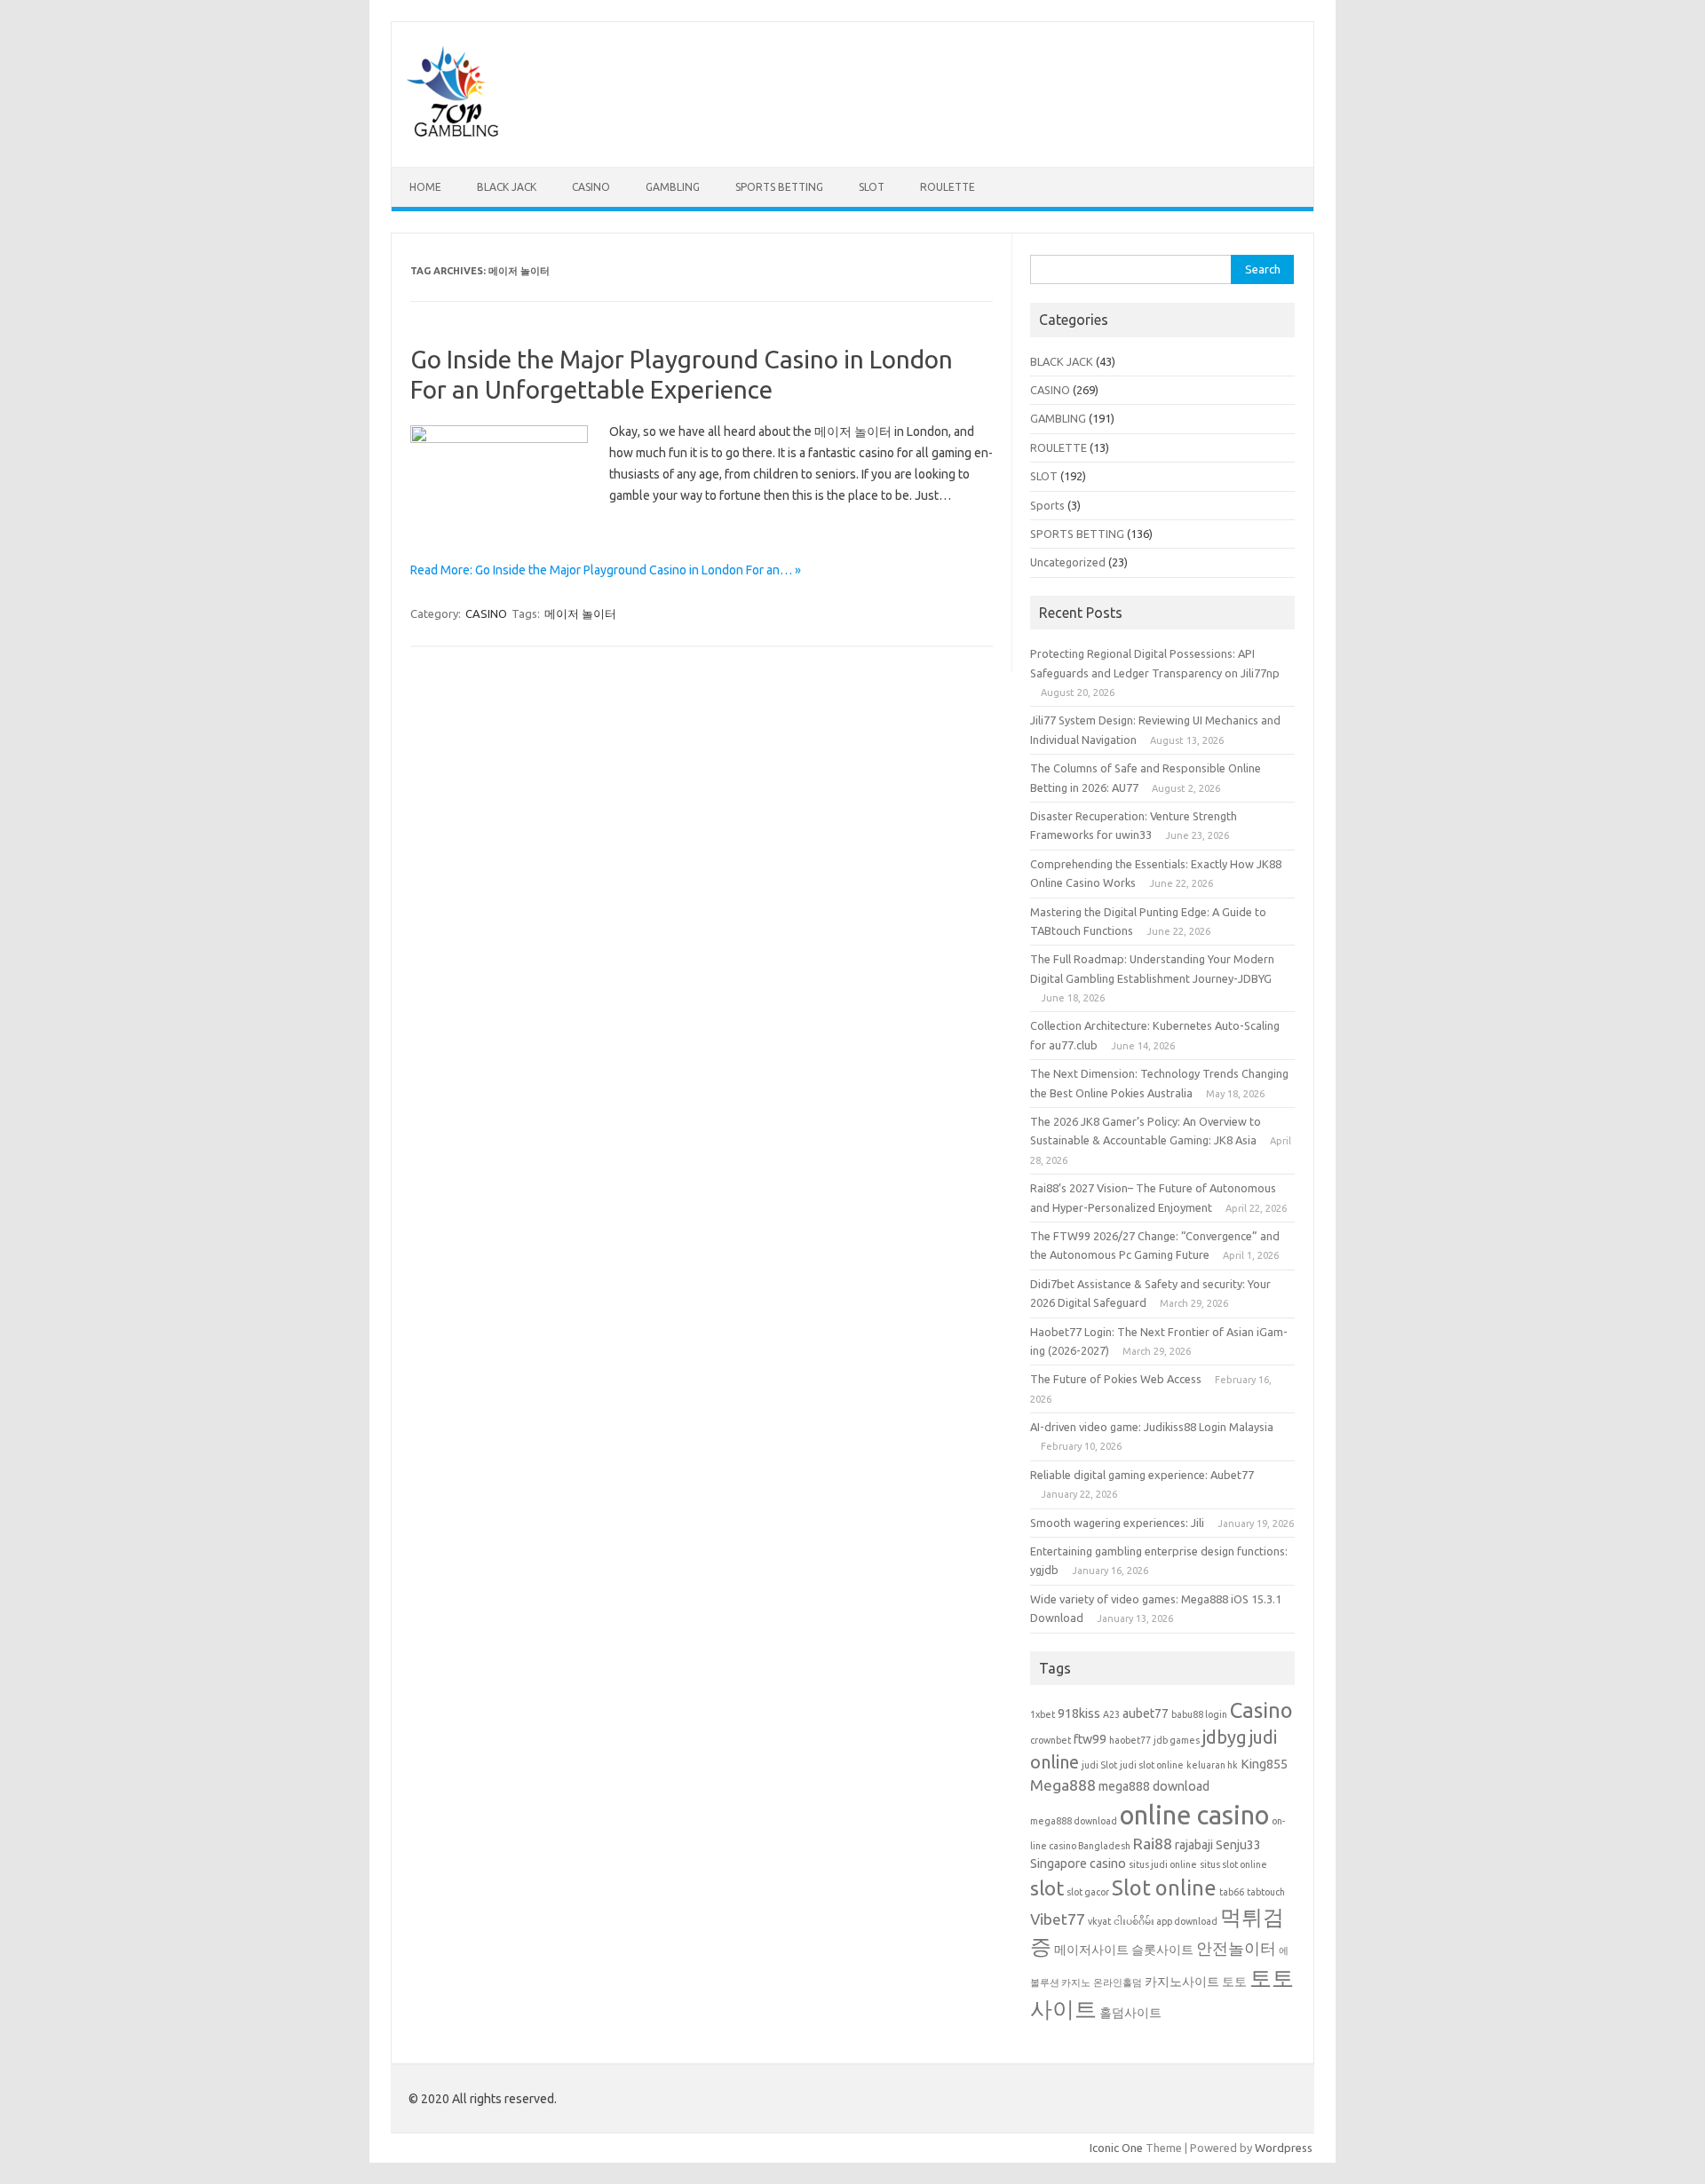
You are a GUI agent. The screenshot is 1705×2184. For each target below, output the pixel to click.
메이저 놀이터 (580, 613)
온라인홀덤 (1118, 1982)
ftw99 (1090, 1739)
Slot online (1164, 1887)
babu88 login (1199, 1714)
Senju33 (1238, 1845)
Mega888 (1063, 1785)
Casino (1261, 1710)
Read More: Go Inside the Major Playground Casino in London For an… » (606, 570)
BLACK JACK (507, 187)
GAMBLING (673, 187)
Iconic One (1116, 2148)
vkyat (1099, 1921)
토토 (1234, 1982)
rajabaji (1194, 1845)
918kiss (1079, 1713)
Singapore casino (1078, 1864)
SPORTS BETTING (779, 187)
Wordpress (1284, 2148)
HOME (425, 187)
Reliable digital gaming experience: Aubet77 (1142, 1475)
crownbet (1051, 1740)
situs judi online (1163, 1864)
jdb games (1177, 1740)
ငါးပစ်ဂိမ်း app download (1166, 1921)
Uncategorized (1068, 562)
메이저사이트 (1091, 1950)
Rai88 (1153, 1844)
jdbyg (1225, 1737)
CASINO (591, 187)
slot (1047, 1888)
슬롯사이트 (1162, 1950)
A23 (1111, 1714)
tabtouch (1266, 1892)
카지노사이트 (1182, 1982)
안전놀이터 (1236, 1948)
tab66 (1232, 1892)
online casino (1194, 1815)
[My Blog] (453, 137)
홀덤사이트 (1130, 2013)
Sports (1047, 505)
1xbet (1043, 1714)
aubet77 (1146, 1713)
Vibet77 (1058, 1919)
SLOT (872, 187)
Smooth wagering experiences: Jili (1117, 1523)
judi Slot (1099, 1765)
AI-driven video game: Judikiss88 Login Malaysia (1152, 1427)
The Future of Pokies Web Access (1116, 1379)
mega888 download (1154, 1786)
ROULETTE (948, 187)
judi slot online (1152, 1765)
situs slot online (1233, 1864)
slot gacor (1088, 1892)
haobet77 (1130, 1740)
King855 (1264, 1764)
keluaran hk (1212, 1765)
